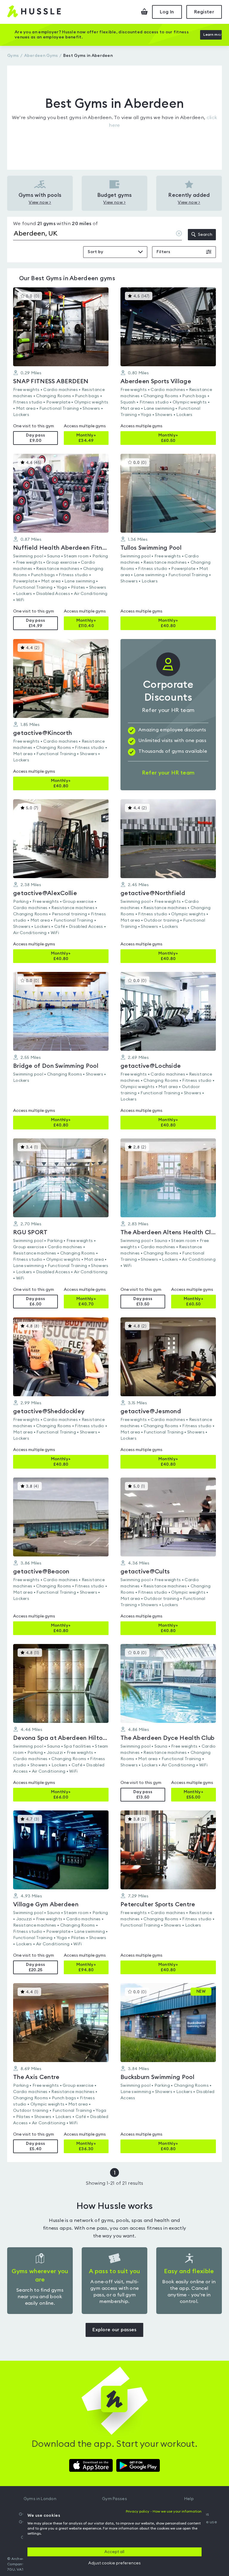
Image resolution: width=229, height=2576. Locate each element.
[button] (61, 366)
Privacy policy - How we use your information (164, 2511)
